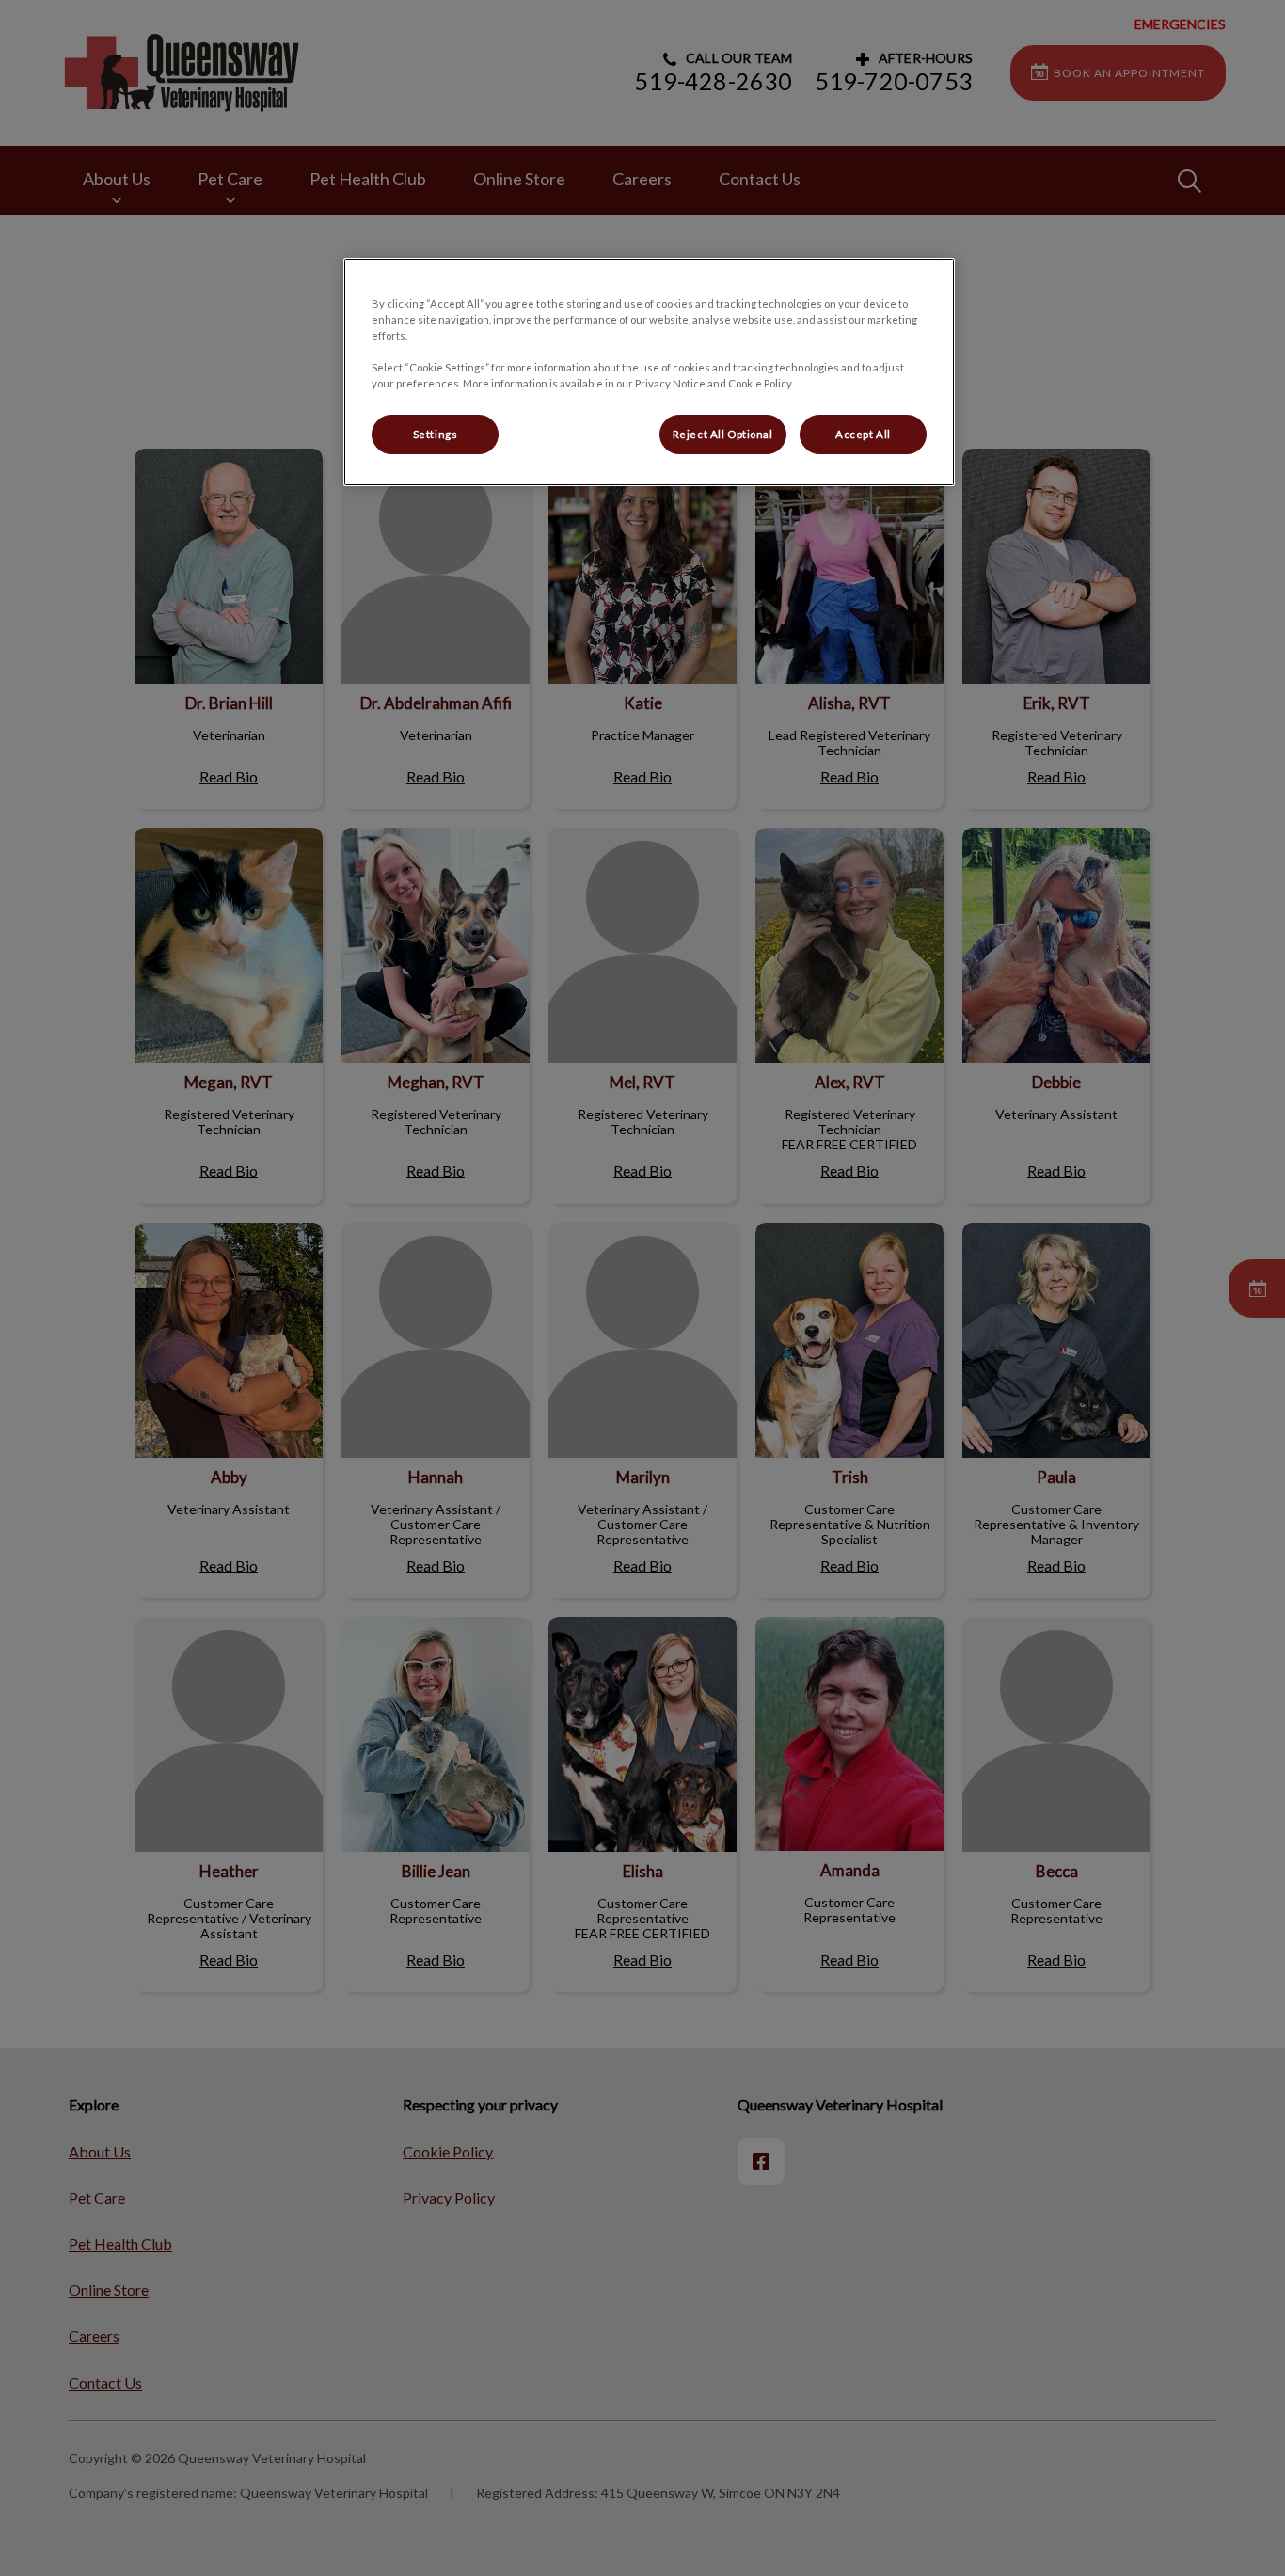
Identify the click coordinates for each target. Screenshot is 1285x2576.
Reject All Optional (723, 434)
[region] (649, 372)
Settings (436, 434)
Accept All (863, 434)
